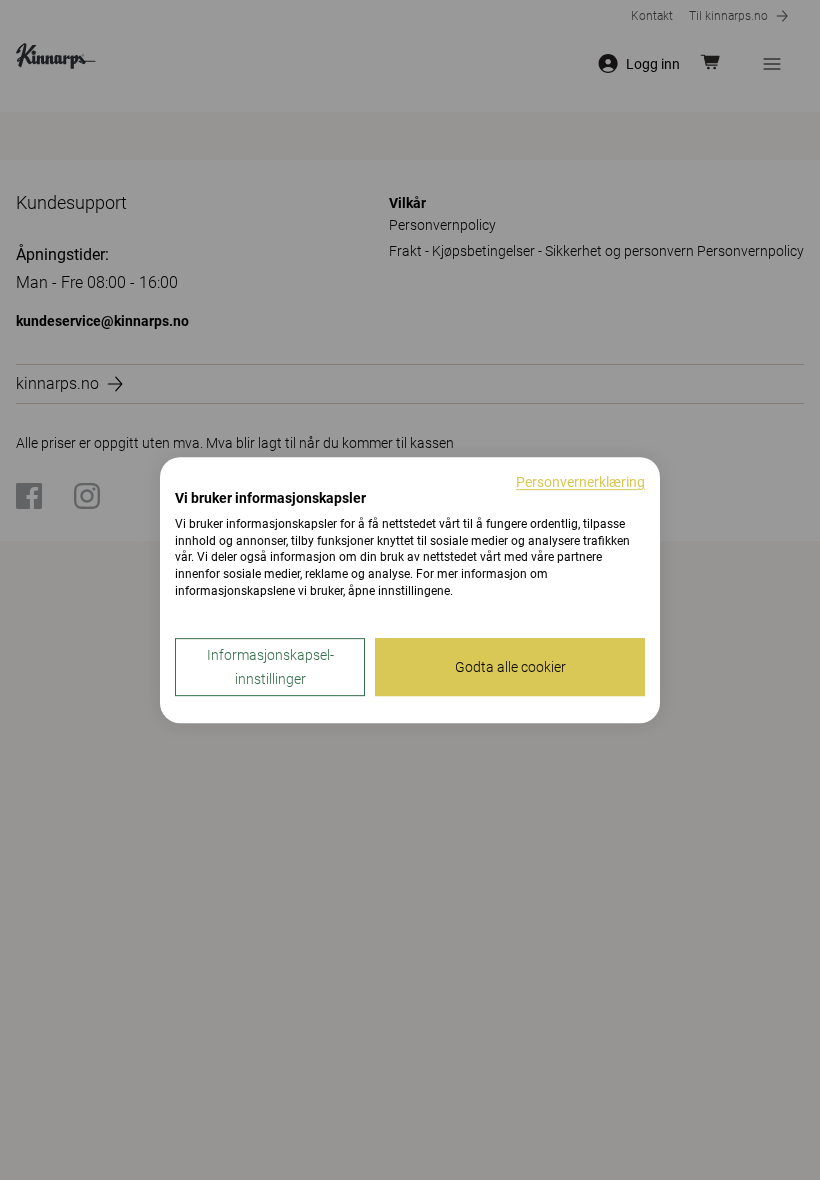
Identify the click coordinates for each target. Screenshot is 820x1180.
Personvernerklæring (580, 482)
